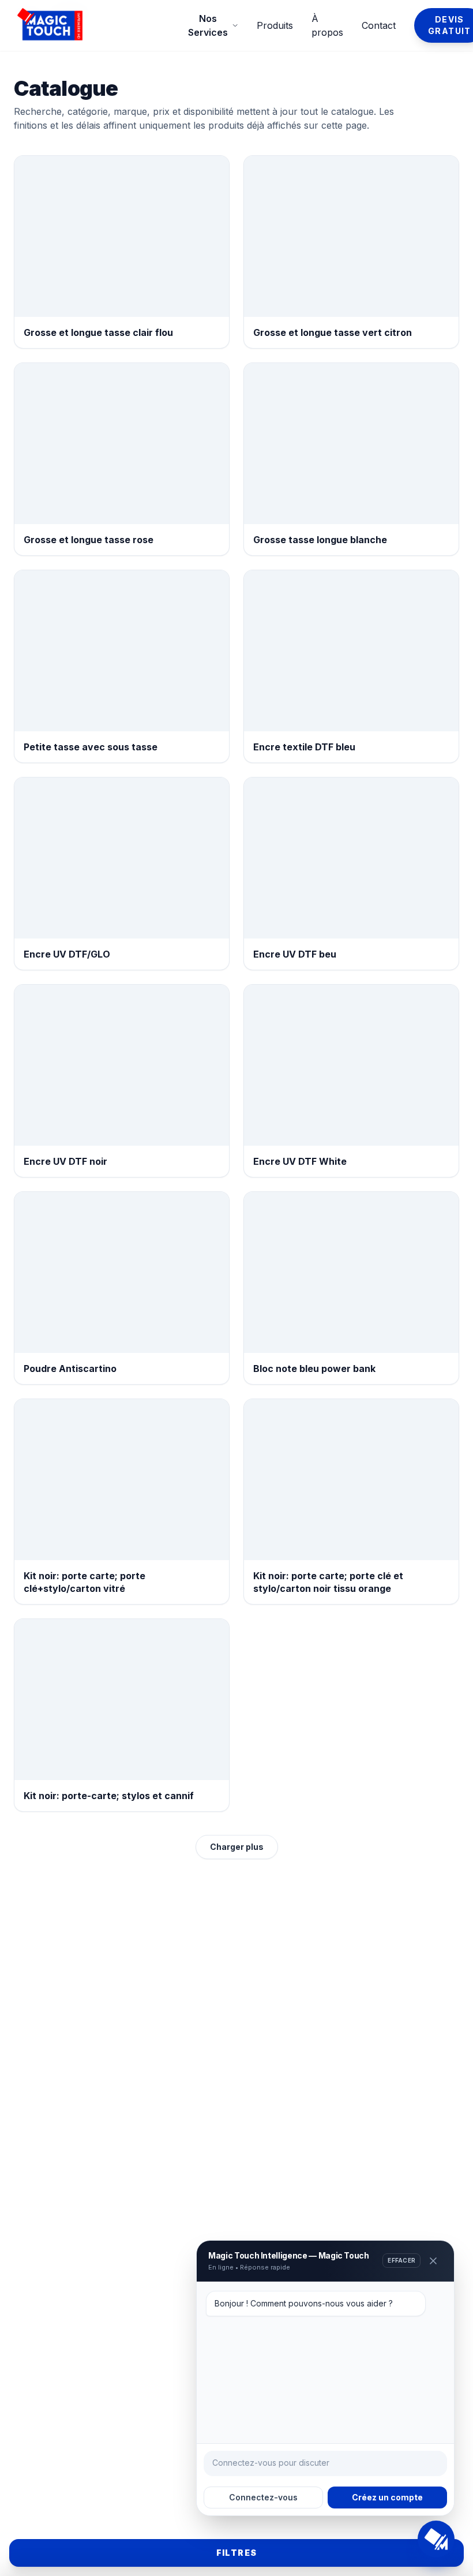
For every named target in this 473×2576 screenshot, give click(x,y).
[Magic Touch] (100, 25)
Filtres (237, 2553)
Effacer (401, 2260)
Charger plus (237, 1847)
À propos (327, 25)
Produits (275, 25)
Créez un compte (387, 2497)
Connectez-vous (263, 2497)
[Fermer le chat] (433, 2261)
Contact (379, 25)
